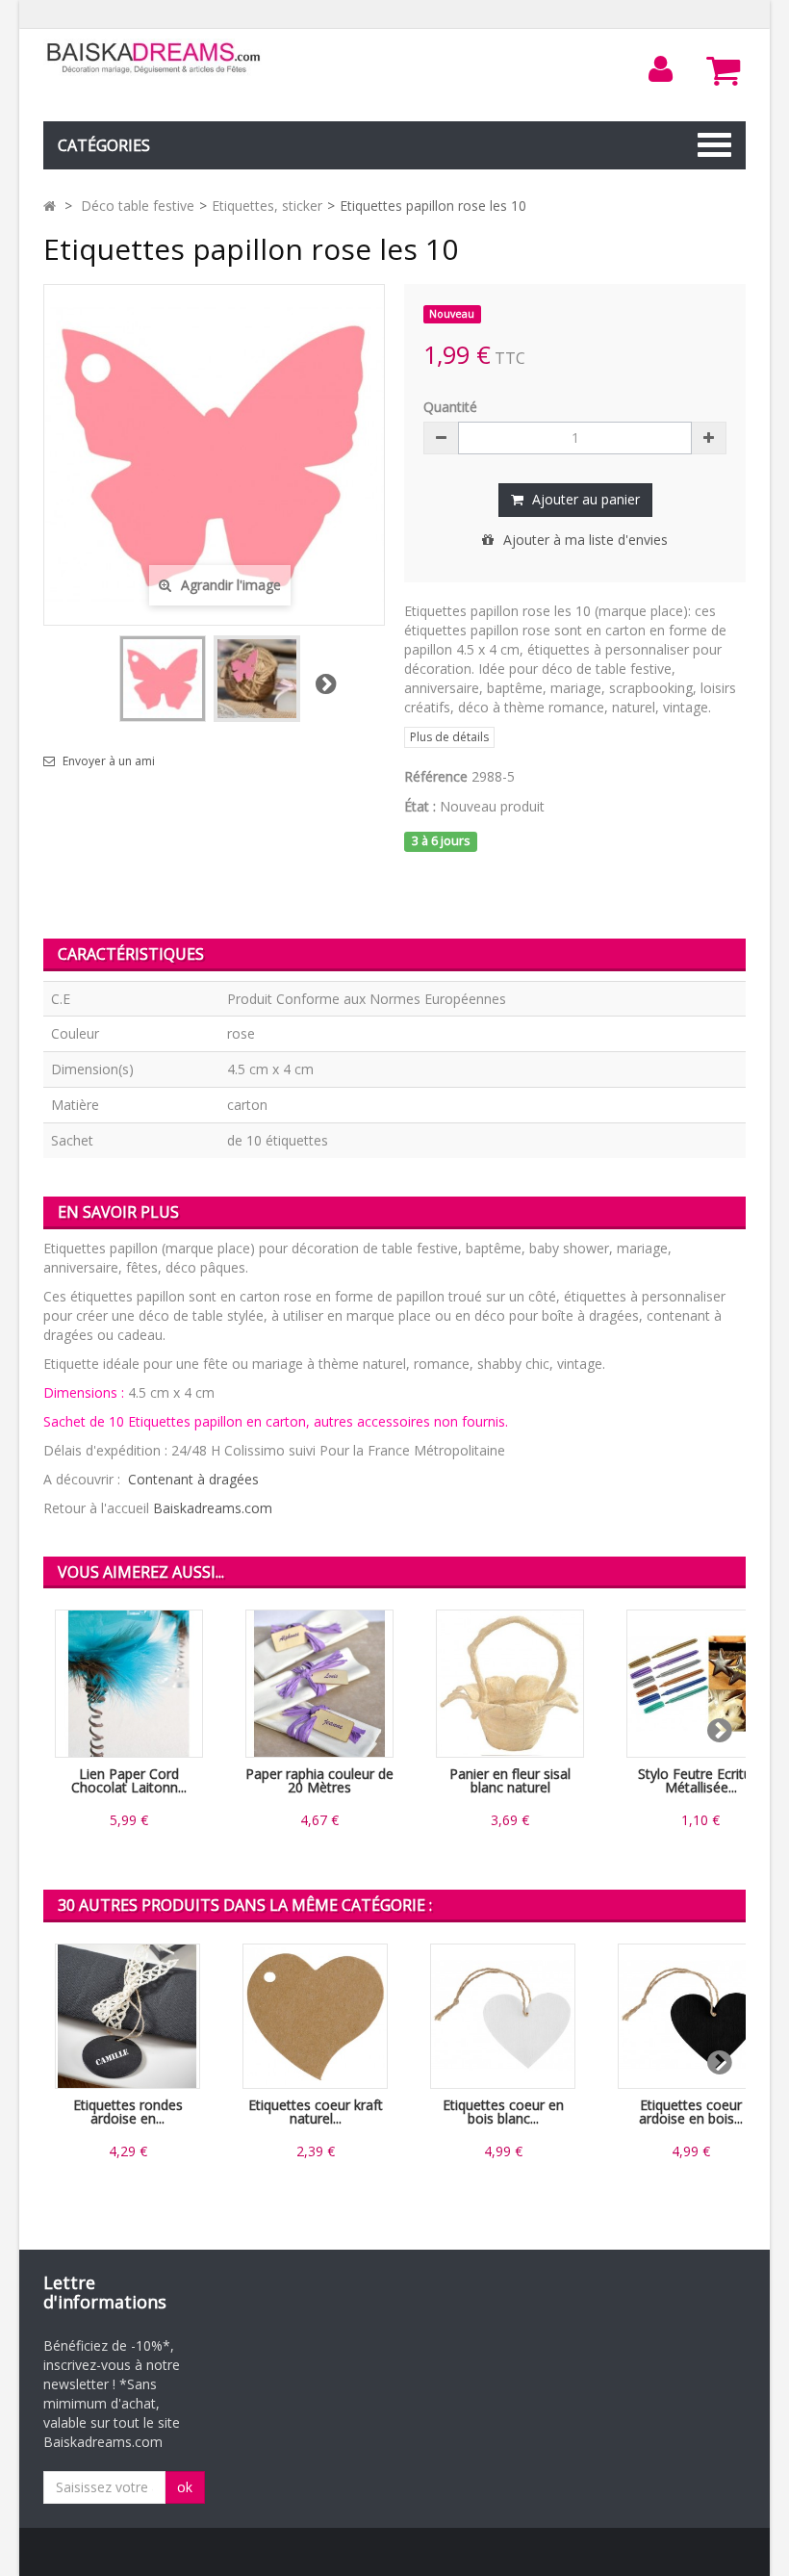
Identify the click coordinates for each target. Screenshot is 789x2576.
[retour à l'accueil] (50, 206)
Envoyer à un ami (109, 761)
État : (420, 806)
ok (185, 2487)
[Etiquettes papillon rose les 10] (163, 679)
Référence (436, 776)
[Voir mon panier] (724, 70)
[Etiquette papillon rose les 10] (257, 679)
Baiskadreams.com (213, 1508)
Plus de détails (449, 737)
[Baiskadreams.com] (154, 58)
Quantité (450, 407)
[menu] (661, 69)
